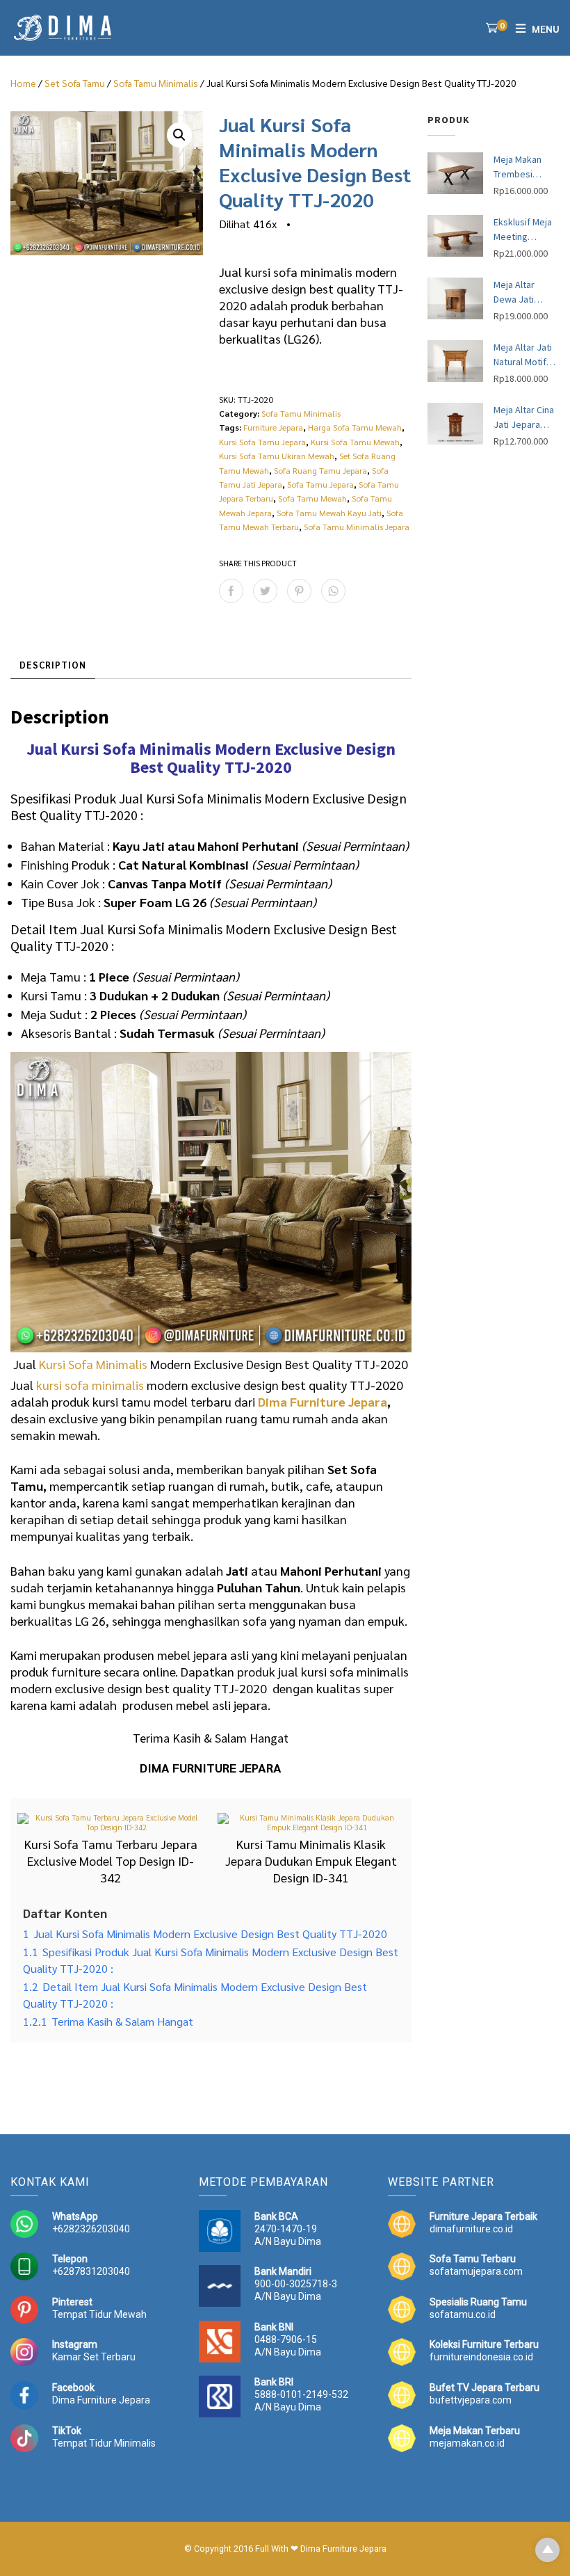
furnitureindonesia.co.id (481, 2357)
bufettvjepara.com (471, 2400)
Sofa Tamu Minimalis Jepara (357, 527)
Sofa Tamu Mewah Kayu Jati (329, 513)
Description (53, 665)
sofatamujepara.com (476, 2271)
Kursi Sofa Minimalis (93, 1364)
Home (23, 83)
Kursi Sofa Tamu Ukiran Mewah (277, 456)
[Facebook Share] (231, 591)
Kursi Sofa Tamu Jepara (262, 442)
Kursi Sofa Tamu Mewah (355, 442)
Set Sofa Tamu (75, 83)
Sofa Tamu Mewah (312, 498)
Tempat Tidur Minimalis (104, 2443)
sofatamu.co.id (463, 2314)
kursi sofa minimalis (90, 1385)
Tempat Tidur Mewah (99, 2314)
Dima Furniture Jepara (323, 1401)
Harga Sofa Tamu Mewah (355, 427)
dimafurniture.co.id (471, 2229)
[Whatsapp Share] (333, 591)
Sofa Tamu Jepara (320, 484)
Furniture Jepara (273, 427)
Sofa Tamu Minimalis (156, 83)
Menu (546, 29)
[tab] (53, 666)
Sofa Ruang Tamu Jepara (320, 470)
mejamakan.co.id (467, 2443)
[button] (179, 135)
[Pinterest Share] (299, 591)
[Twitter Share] (265, 591)
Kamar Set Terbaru (94, 2357)
